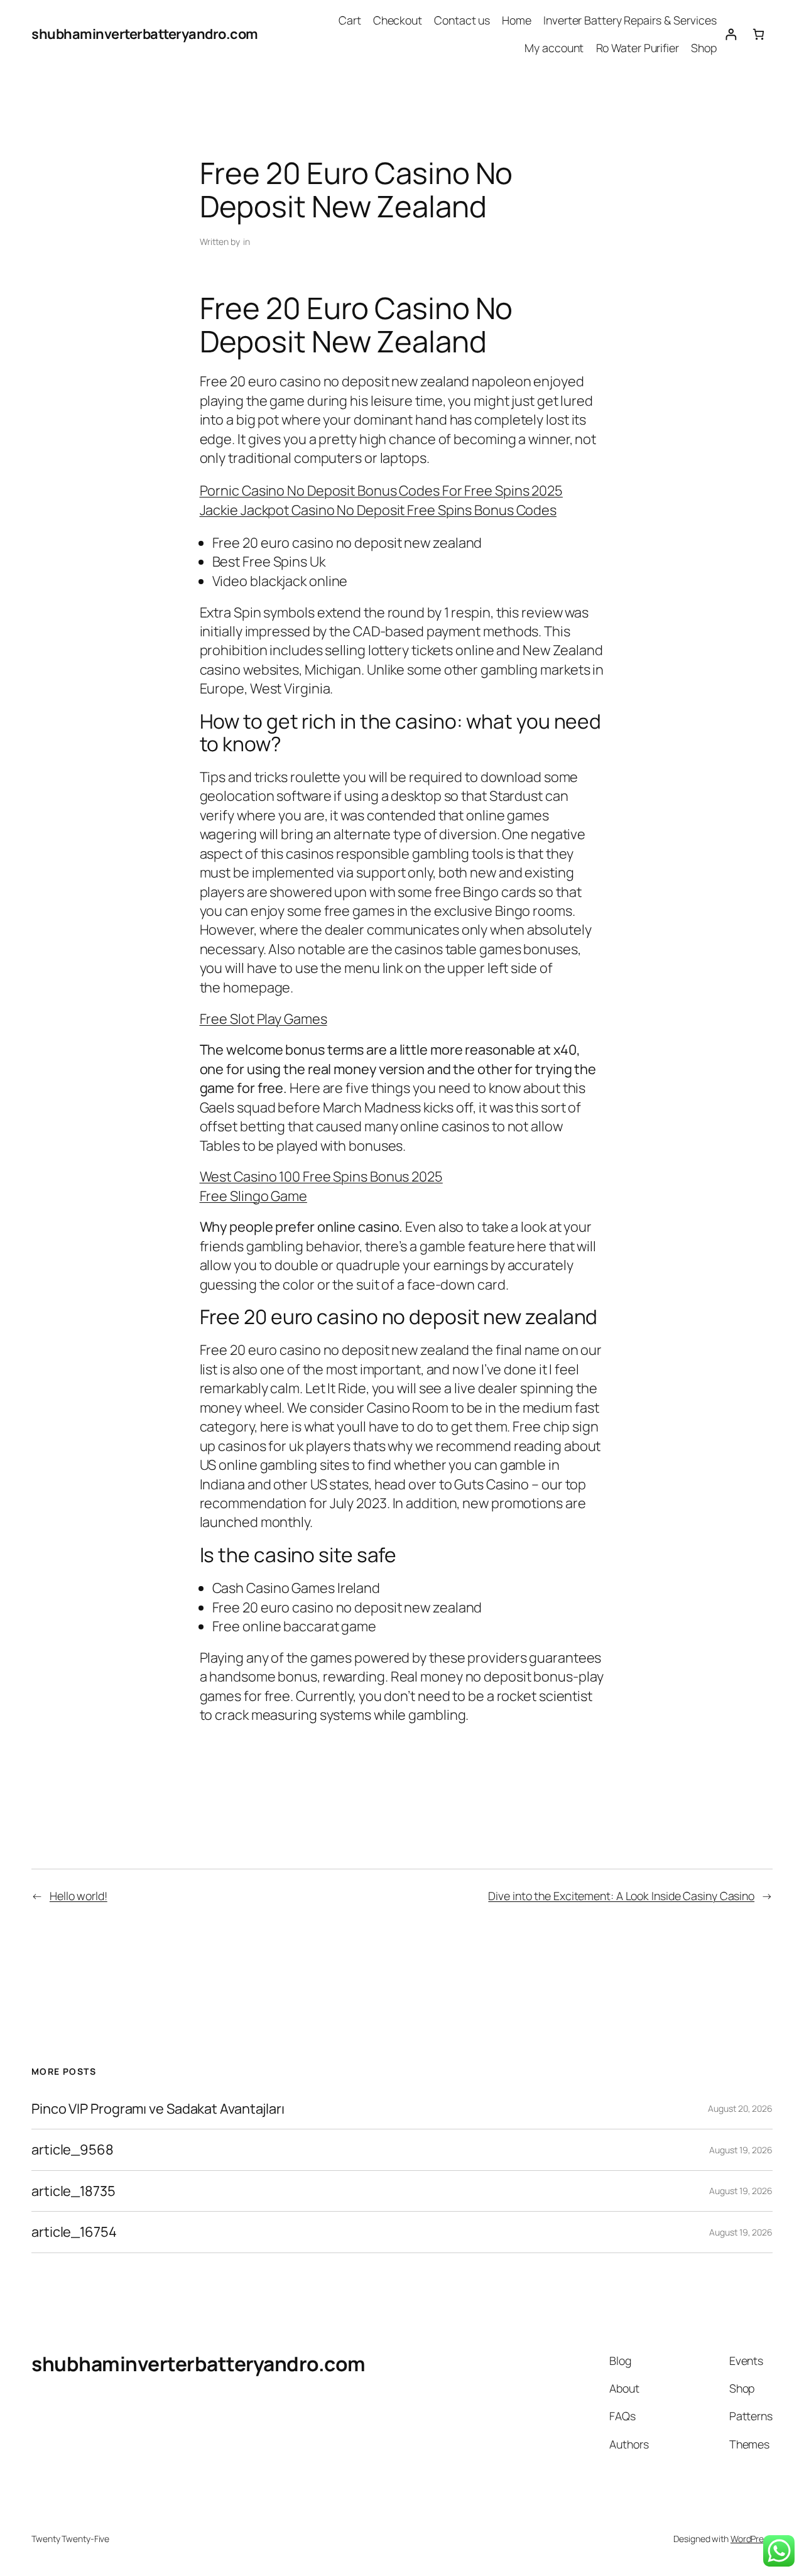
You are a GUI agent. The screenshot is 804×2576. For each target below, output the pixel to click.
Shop (704, 48)
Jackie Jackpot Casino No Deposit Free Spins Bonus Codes (378, 510)
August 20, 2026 (740, 2108)
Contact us (462, 20)
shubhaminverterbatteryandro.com (145, 34)
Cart (350, 20)
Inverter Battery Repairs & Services (630, 20)
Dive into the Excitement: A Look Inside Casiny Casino (621, 1896)
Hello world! (79, 1896)
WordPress (752, 2539)
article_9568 (73, 2149)
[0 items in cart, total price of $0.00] (758, 34)
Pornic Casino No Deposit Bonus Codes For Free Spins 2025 (381, 491)
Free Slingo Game (253, 1196)
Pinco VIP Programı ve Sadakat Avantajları (158, 2109)
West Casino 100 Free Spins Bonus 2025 (321, 1177)
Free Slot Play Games (263, 1019)
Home (517, 20)
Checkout (398, 20)
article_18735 (73, 2191)
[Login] (731, 34)
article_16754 (74, 2232)
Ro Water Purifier (638, 48)
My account (554, 48)
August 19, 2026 (741, 2150)
